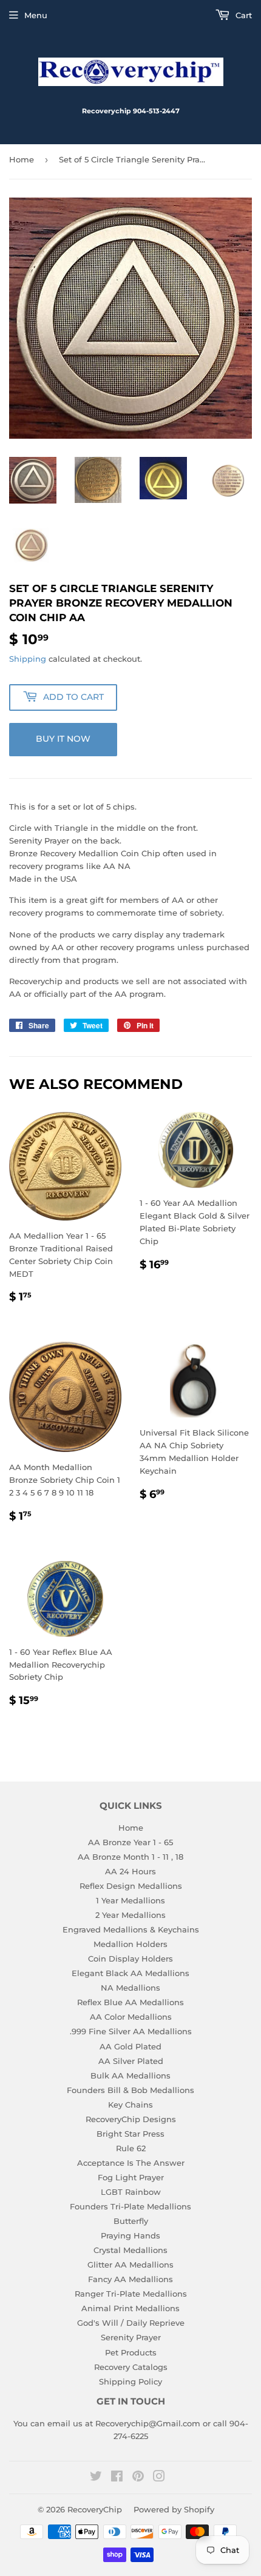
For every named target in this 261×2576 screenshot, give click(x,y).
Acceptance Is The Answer (131, 2163)
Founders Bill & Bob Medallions (130, 2090)
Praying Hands (130, 2235)
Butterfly (131, 2221)
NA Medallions (130, 1988)
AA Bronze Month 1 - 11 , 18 (130, 1857)
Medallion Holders (130, 1944)
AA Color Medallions (131, 2017)
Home (22, 159)
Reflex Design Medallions (131, 1886)
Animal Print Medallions (130, 2308)
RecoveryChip (95, 2509)
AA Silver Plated (131, 2061)
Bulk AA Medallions (130, 2075)
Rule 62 (131, 2148)
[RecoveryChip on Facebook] (117, 2478)
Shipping (28, 659)
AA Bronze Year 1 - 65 (130, 1842)
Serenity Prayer (131, 2337)
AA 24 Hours (130, 1871)
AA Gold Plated (130, 2046)
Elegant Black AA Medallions (130, 1973)
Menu (36, 15)
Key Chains (130, 2105)
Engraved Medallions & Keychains (131, 1929)
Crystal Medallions (130, 2250)
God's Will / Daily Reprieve (131, 2323)
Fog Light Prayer (131, 2177)
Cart (242, 15)
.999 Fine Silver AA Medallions (131, 2031)
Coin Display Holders (130, 1959)
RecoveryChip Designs (131, 2119)
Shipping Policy (130, 2381)
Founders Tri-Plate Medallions (130, 2206)
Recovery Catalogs (131, 2367)
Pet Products (131, 2352)
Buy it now (63, 739)
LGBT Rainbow (131, 2192)
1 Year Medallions (130, 1900)
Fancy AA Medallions (130, 2279)
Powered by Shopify (174, 2509)
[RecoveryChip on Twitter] (96, 2478)
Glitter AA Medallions (130, 2265)
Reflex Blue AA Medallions (130, 2002)
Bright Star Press (130, 2134)
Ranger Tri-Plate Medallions (131, 2294)
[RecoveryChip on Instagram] (159, 2478)
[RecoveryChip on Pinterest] (138, 2478)
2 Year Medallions (130, 1915)
